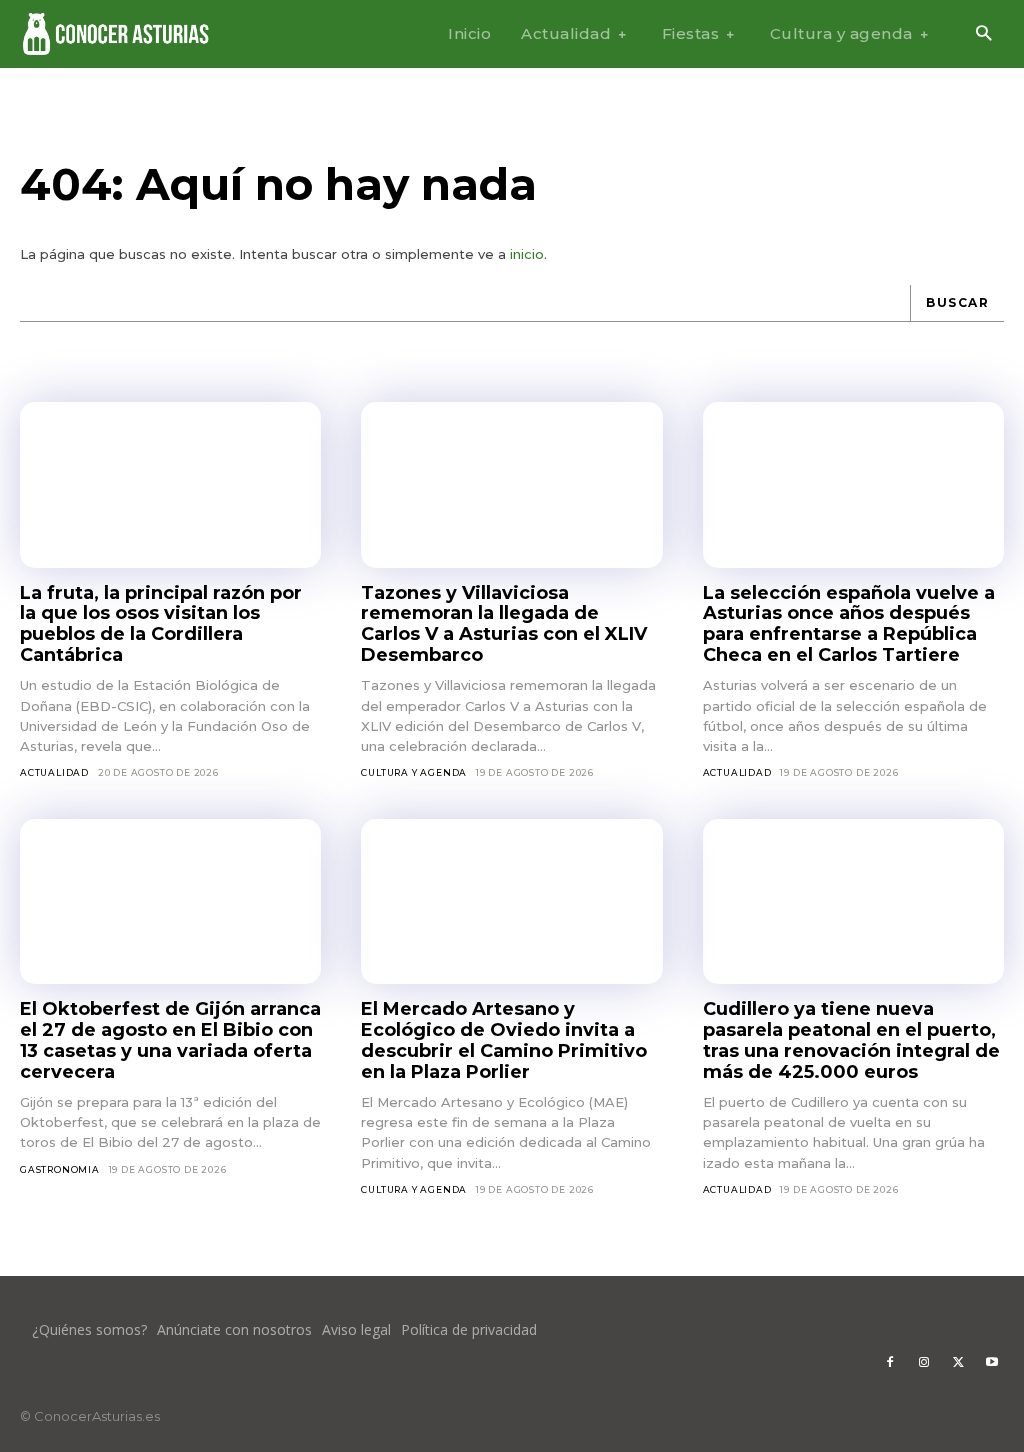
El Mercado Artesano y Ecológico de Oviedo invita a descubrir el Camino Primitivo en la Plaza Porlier (504, 1040)
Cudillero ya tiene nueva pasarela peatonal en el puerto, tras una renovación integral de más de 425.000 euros (851, 1040)
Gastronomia (60, 1169)
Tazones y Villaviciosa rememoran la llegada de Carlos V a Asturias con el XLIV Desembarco (504, 624)
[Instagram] (924, 1363)
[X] (958, 1363)
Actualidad (54, 772)
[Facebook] (890, 1363)
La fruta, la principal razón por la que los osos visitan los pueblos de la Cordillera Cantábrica (161, 624)
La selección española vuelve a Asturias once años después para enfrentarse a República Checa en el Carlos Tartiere (849, 624)
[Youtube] (992, 1363)
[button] (983, 34)
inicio (527, 254)
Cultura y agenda (414, 772)
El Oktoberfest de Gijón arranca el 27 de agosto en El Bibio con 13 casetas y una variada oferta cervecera (170, 1040)
